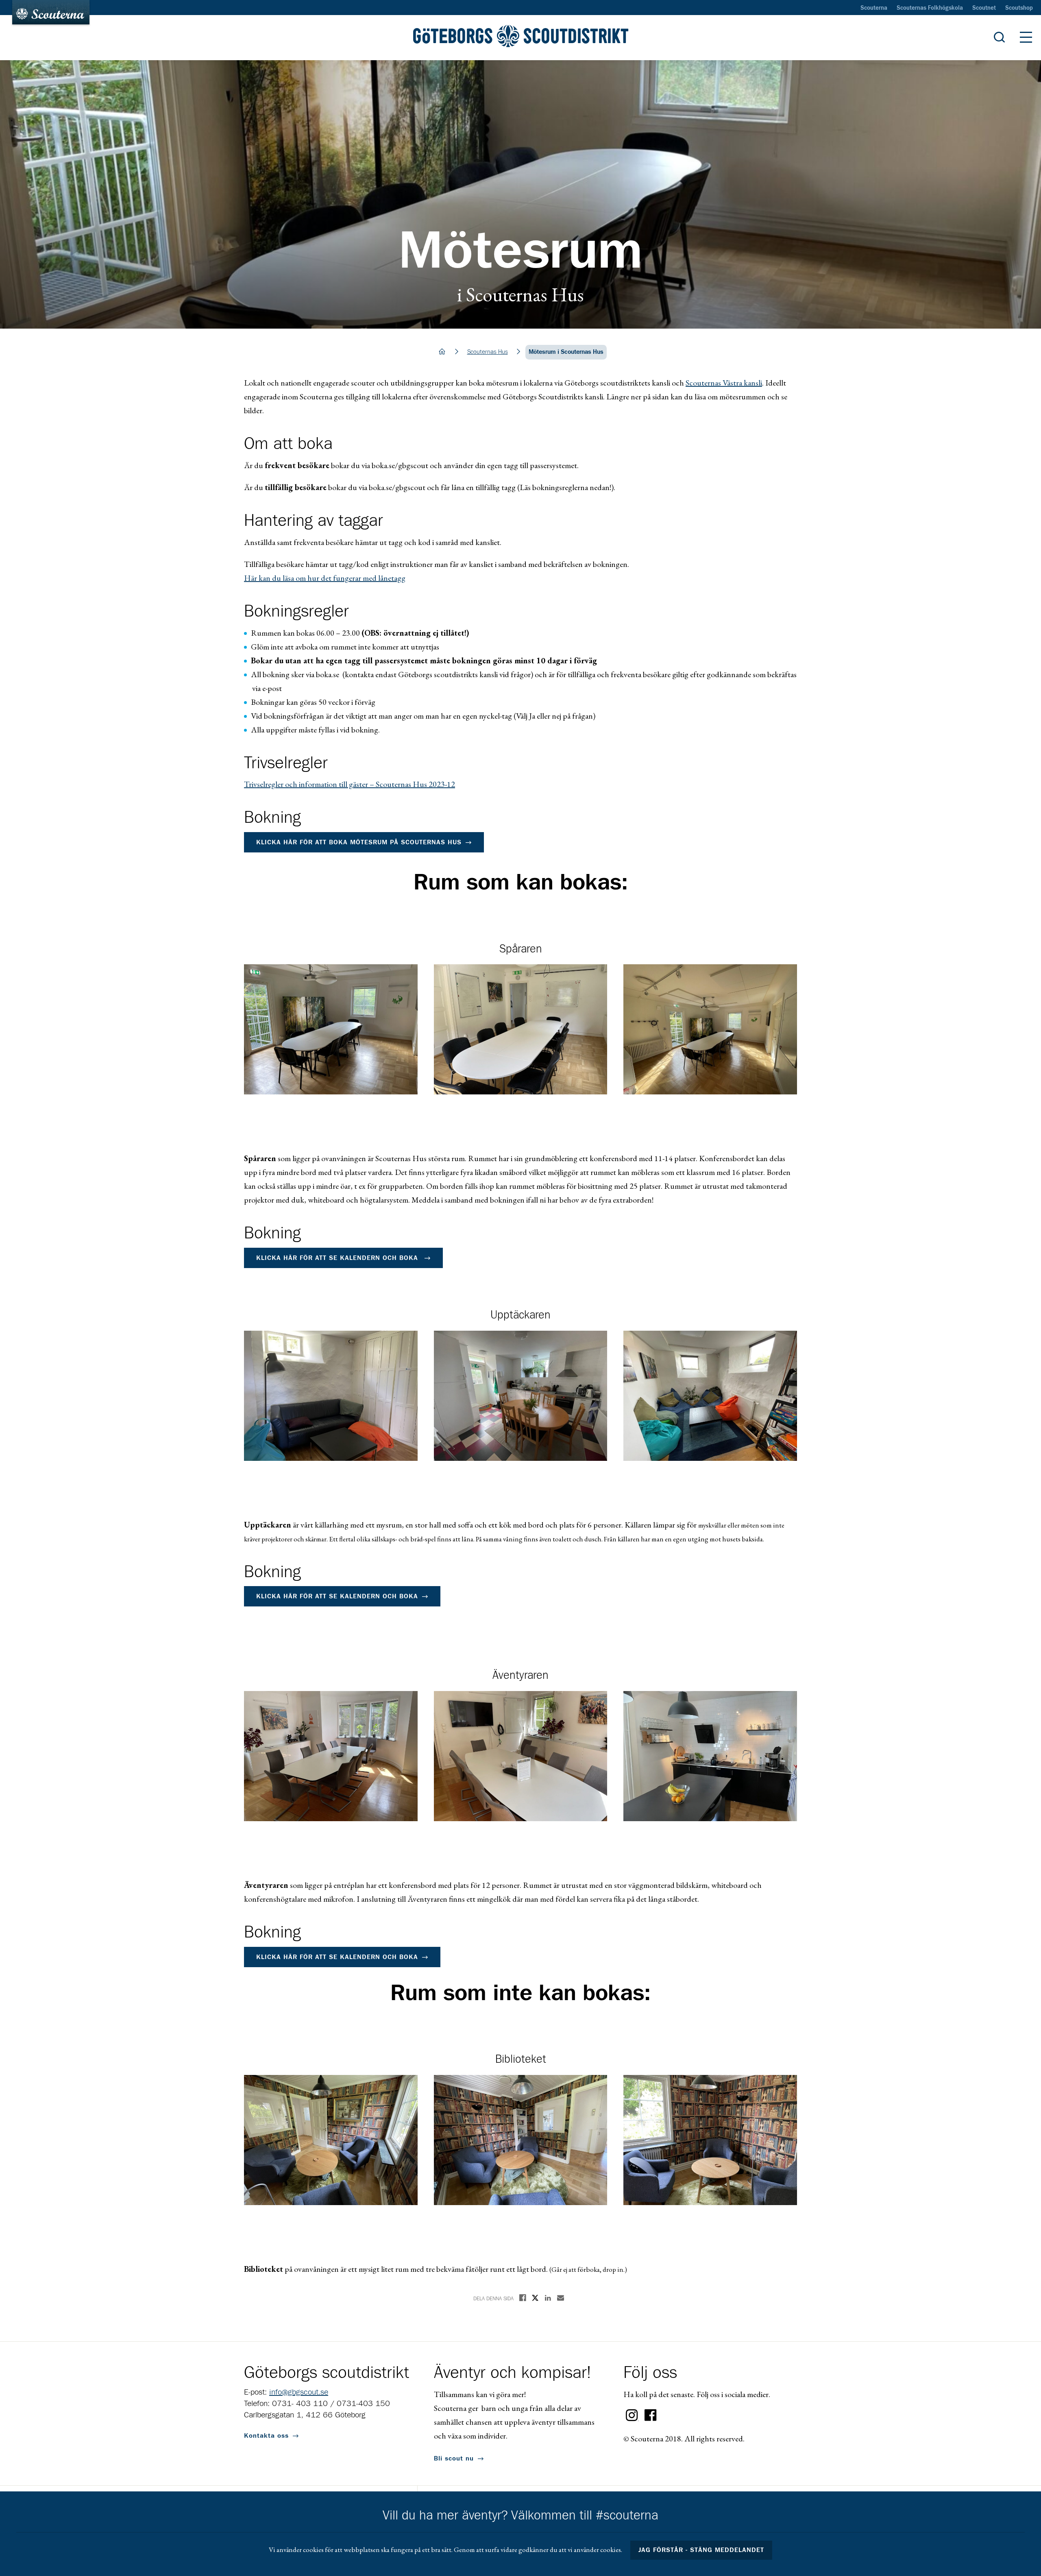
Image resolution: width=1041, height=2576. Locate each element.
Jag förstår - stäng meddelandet (701, 2550)
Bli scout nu (454, 2458)
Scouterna (874, 8)
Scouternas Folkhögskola (930, 8)
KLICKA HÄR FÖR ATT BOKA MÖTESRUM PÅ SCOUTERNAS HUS (359, 842)
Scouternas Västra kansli (724, 383)
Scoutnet (984, 8)
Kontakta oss (266, 2436)
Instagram (632, 2415)
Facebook (651, 2415)
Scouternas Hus (488, 352)
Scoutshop (1019, 8)
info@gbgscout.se (299, 2392)
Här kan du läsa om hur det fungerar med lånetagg (325, 578)
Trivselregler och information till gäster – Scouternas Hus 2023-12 (350, 784)
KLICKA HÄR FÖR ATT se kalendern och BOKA (338, 1258)
